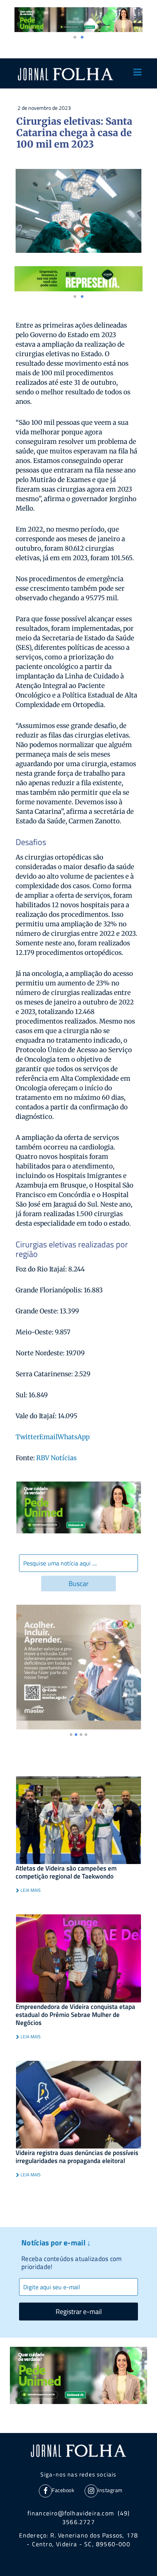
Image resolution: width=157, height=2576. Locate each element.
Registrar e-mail (79, 2312)
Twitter (27, 1437)
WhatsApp (74, 1437)
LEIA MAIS (30, 1890)
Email (48, 1437)
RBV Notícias (56, 1458)
